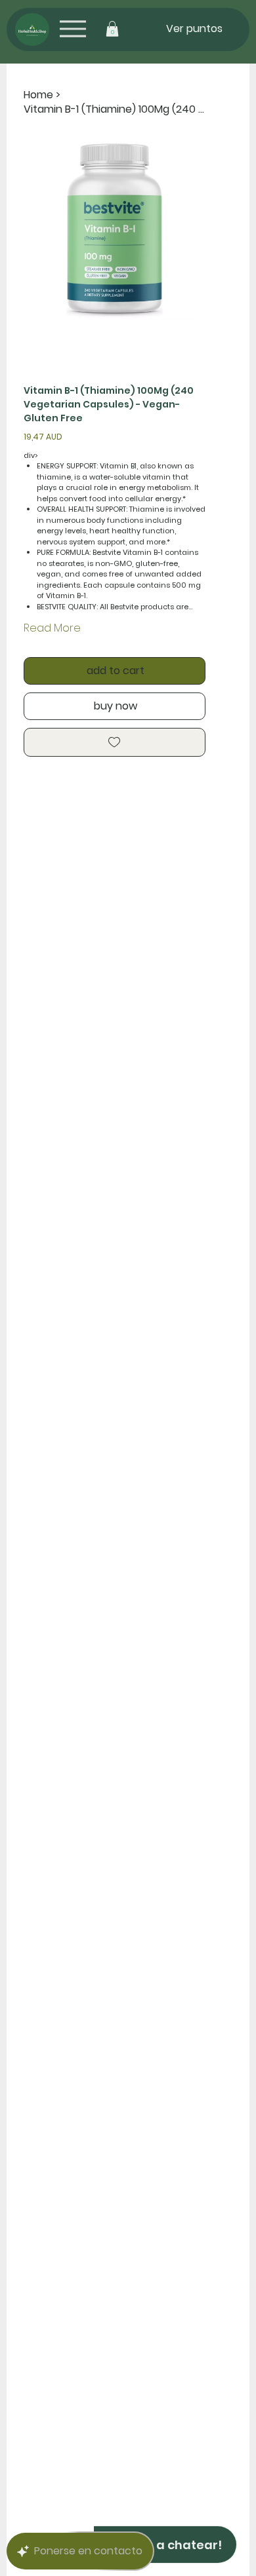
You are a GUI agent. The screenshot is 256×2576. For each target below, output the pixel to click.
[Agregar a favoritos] (115, 742)
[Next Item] (187, 229)
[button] (112, 29)
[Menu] (73, 28)
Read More (52, 628)
